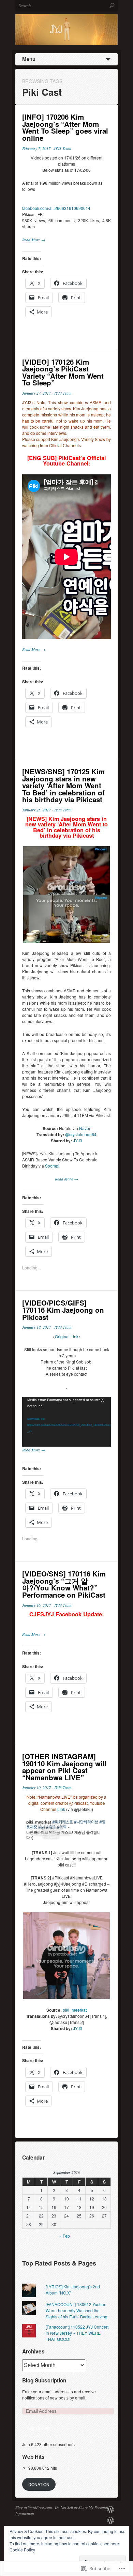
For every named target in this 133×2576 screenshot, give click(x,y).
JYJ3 (78, 1140)
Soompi (52, 1166)
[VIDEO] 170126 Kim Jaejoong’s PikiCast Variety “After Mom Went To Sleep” (63, 372)
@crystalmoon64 (81, 1134)
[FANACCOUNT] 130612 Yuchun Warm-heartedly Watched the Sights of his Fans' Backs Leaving (77, 2310)
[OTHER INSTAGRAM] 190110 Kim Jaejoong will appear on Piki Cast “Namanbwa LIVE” (64, 1767)
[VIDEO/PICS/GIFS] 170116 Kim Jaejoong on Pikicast (63, 1310)
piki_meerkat (75, 2010)
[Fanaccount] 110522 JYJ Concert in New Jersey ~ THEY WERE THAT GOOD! (77, 2333)
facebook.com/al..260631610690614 (56, 208)
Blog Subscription (44, 2380)
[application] (66, 1422)
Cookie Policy (22, 2550)
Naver (85, 1128)
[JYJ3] (110, 2510)
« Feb (65, 2236)
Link (62, 1809)
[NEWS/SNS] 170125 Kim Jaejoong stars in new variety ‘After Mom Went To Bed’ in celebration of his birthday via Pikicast (63, 785)
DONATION (39, 2484)
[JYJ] (110, 2521)
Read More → (34, 240)
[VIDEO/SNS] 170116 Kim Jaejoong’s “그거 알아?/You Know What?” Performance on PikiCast (64, 1584)
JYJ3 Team (62, 148)
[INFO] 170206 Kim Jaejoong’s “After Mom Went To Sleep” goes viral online (65, 127)
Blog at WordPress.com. (34, 2507)
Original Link (67, 1336)
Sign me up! (39, 2428)
